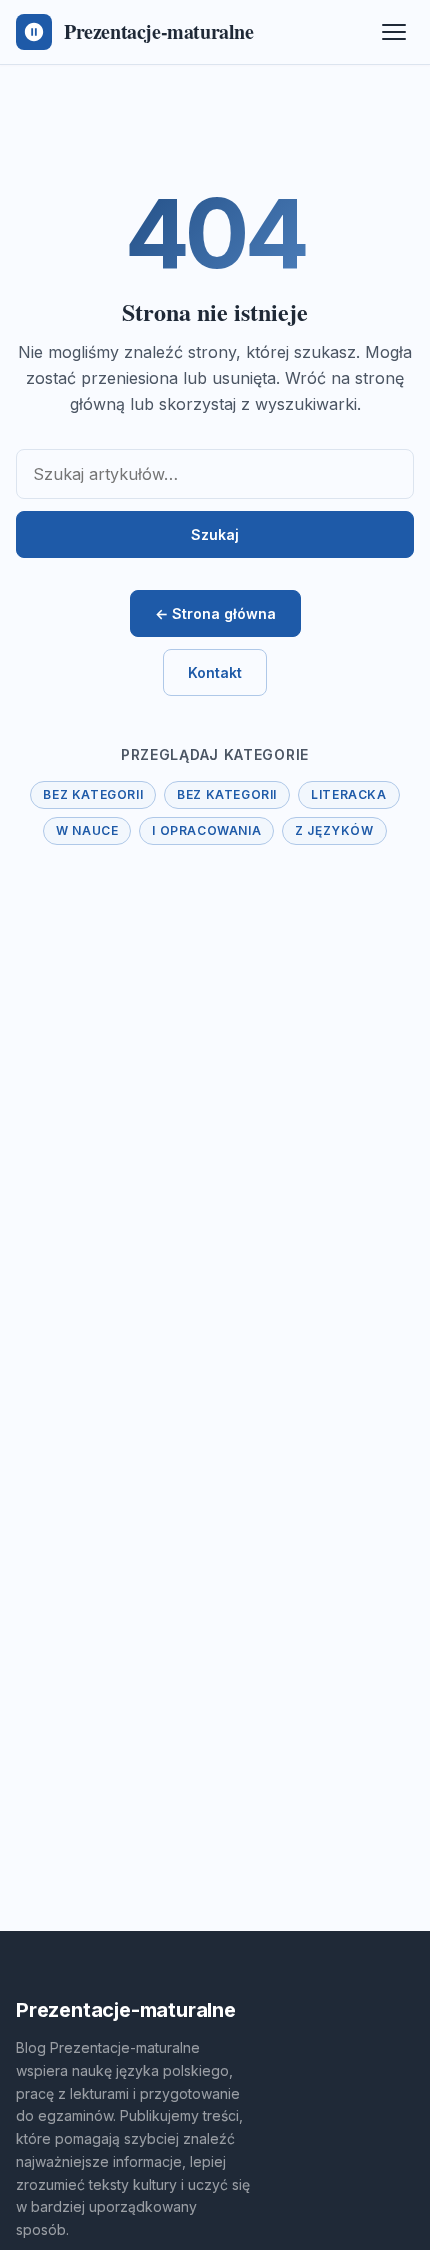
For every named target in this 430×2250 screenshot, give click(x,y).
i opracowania (206, 830)
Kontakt (215, 672)
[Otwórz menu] (394, 32)
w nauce (87, 830)
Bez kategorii (93, 794)
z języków (334, 830)
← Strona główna (215, 613)
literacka (348, 794)
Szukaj (215, 534)
